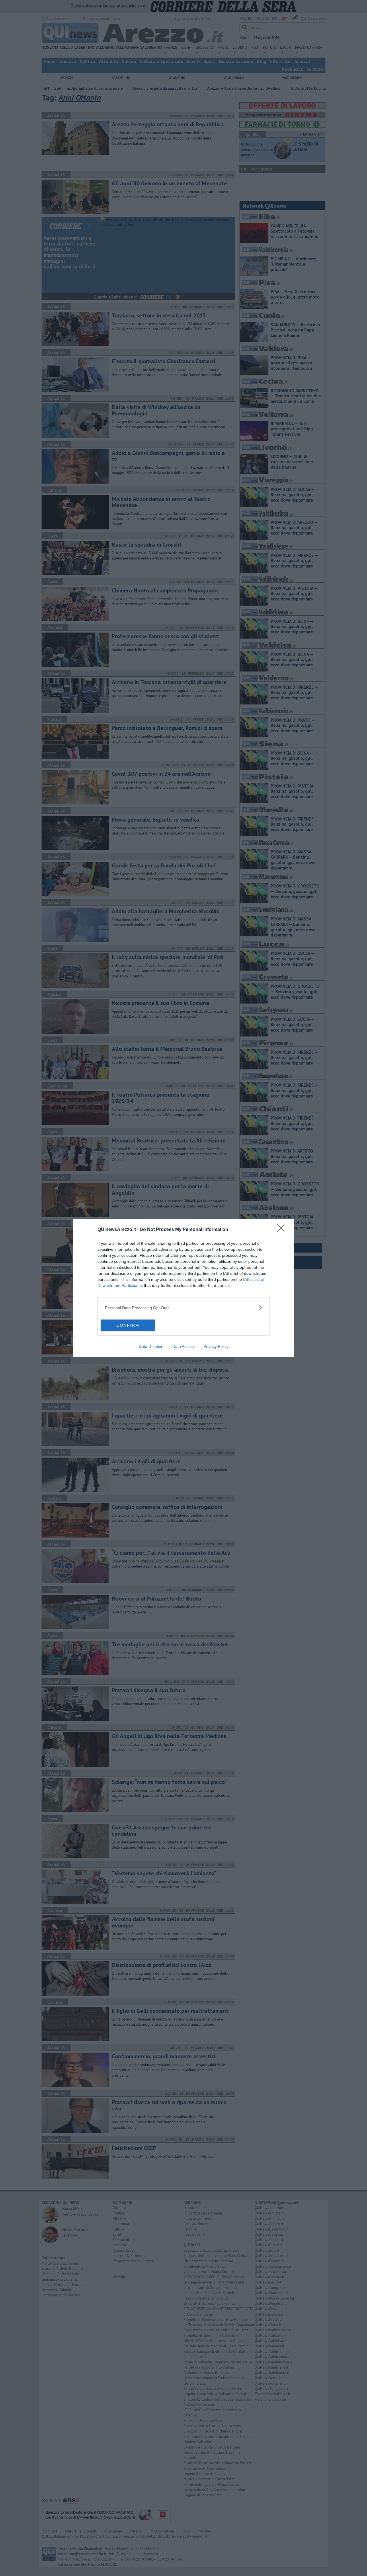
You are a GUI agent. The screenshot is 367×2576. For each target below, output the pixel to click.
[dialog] (183, 1288)
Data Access (183, 1346)
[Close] (283, 1230)
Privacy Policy (216, 1346)
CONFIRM (128, 1325)
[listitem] (183, 1308)
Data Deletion (151, 1346)
